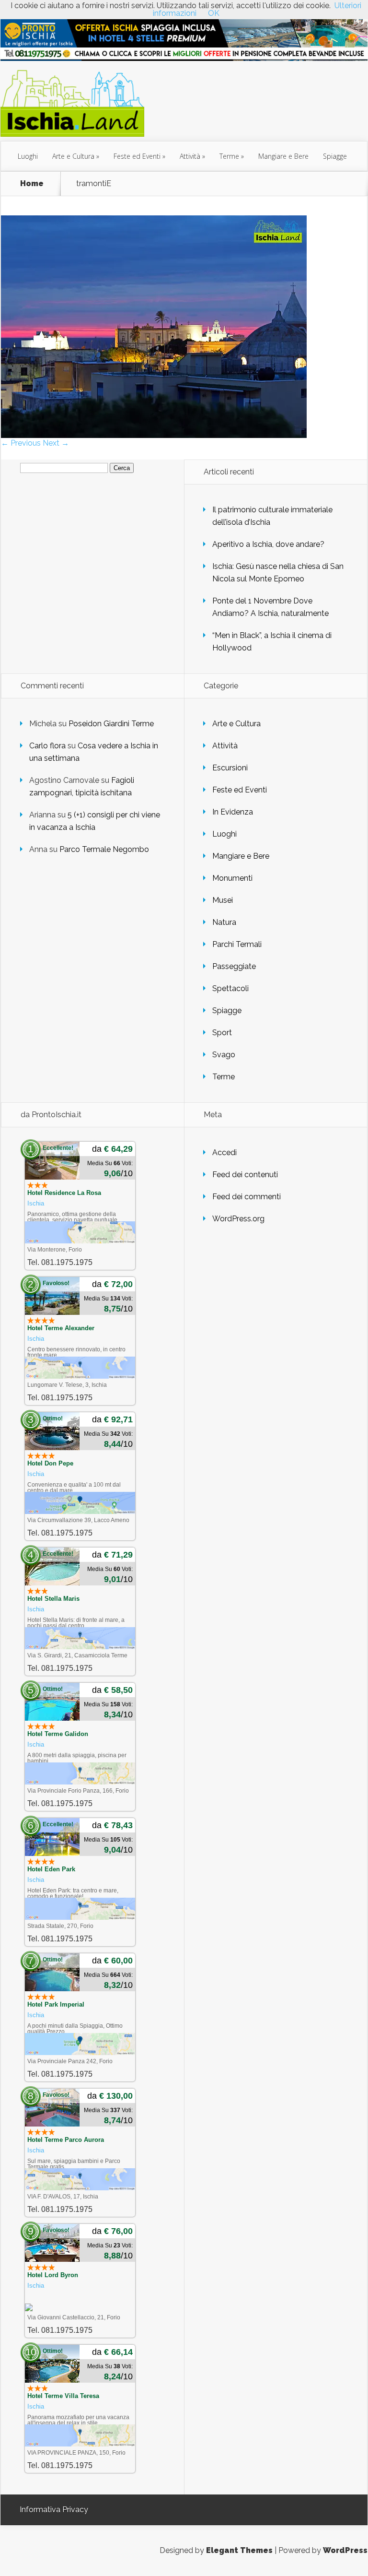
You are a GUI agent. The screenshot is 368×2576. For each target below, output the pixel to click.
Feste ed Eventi (137, 156)
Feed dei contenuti (245, 1175)
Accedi (224, 1152)
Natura (224, 922)
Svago (224, 1055)
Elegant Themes (239, 2550)
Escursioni (230, 768)
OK (214, 13)
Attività (190, 156)
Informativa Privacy (54, 2510)
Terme (229, 156)
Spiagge (335, 156)
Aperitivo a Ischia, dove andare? (268, 544)
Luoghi (28, 156)
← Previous (21, 443)
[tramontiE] (154, 435)
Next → (56, 443)
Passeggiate (234, 966)
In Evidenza (233, 812)
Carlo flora (47, 746)
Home (32, 184)
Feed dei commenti (247, 1197)
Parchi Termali (237, 944)
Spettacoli (230, 988)
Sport (222, 1033)
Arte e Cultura (73, 156)
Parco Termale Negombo (104, 849)
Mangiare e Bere (283, 156)
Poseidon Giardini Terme (111, 724)
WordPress (345, 2550)
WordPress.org (238, 1219)
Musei (223, 900)
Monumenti (232, 878)
